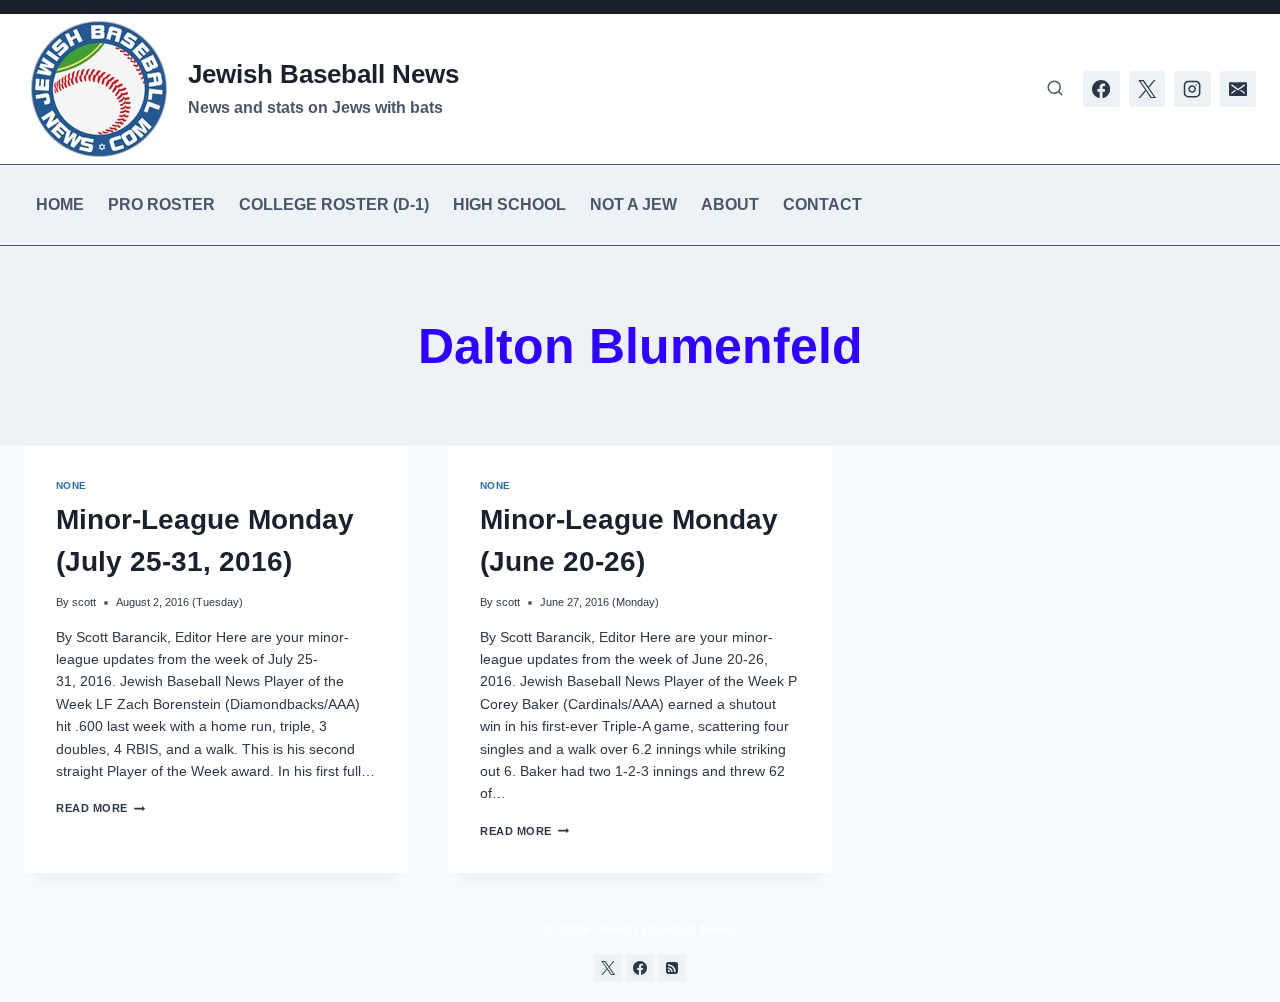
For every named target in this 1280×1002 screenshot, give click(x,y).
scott (84, 602)
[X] (1147, 89)
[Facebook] (1101, 89)
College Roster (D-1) (334, 204)
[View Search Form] (1055, 89)
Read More (100, 808)
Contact (822, 204)
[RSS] (672, 968)
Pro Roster (161, 204)
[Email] (1238, 89)
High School (509, 204)
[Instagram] (1192, 89)
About (730, 204)
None (71, 485)
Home (60, 204)
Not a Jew (633, 204)
